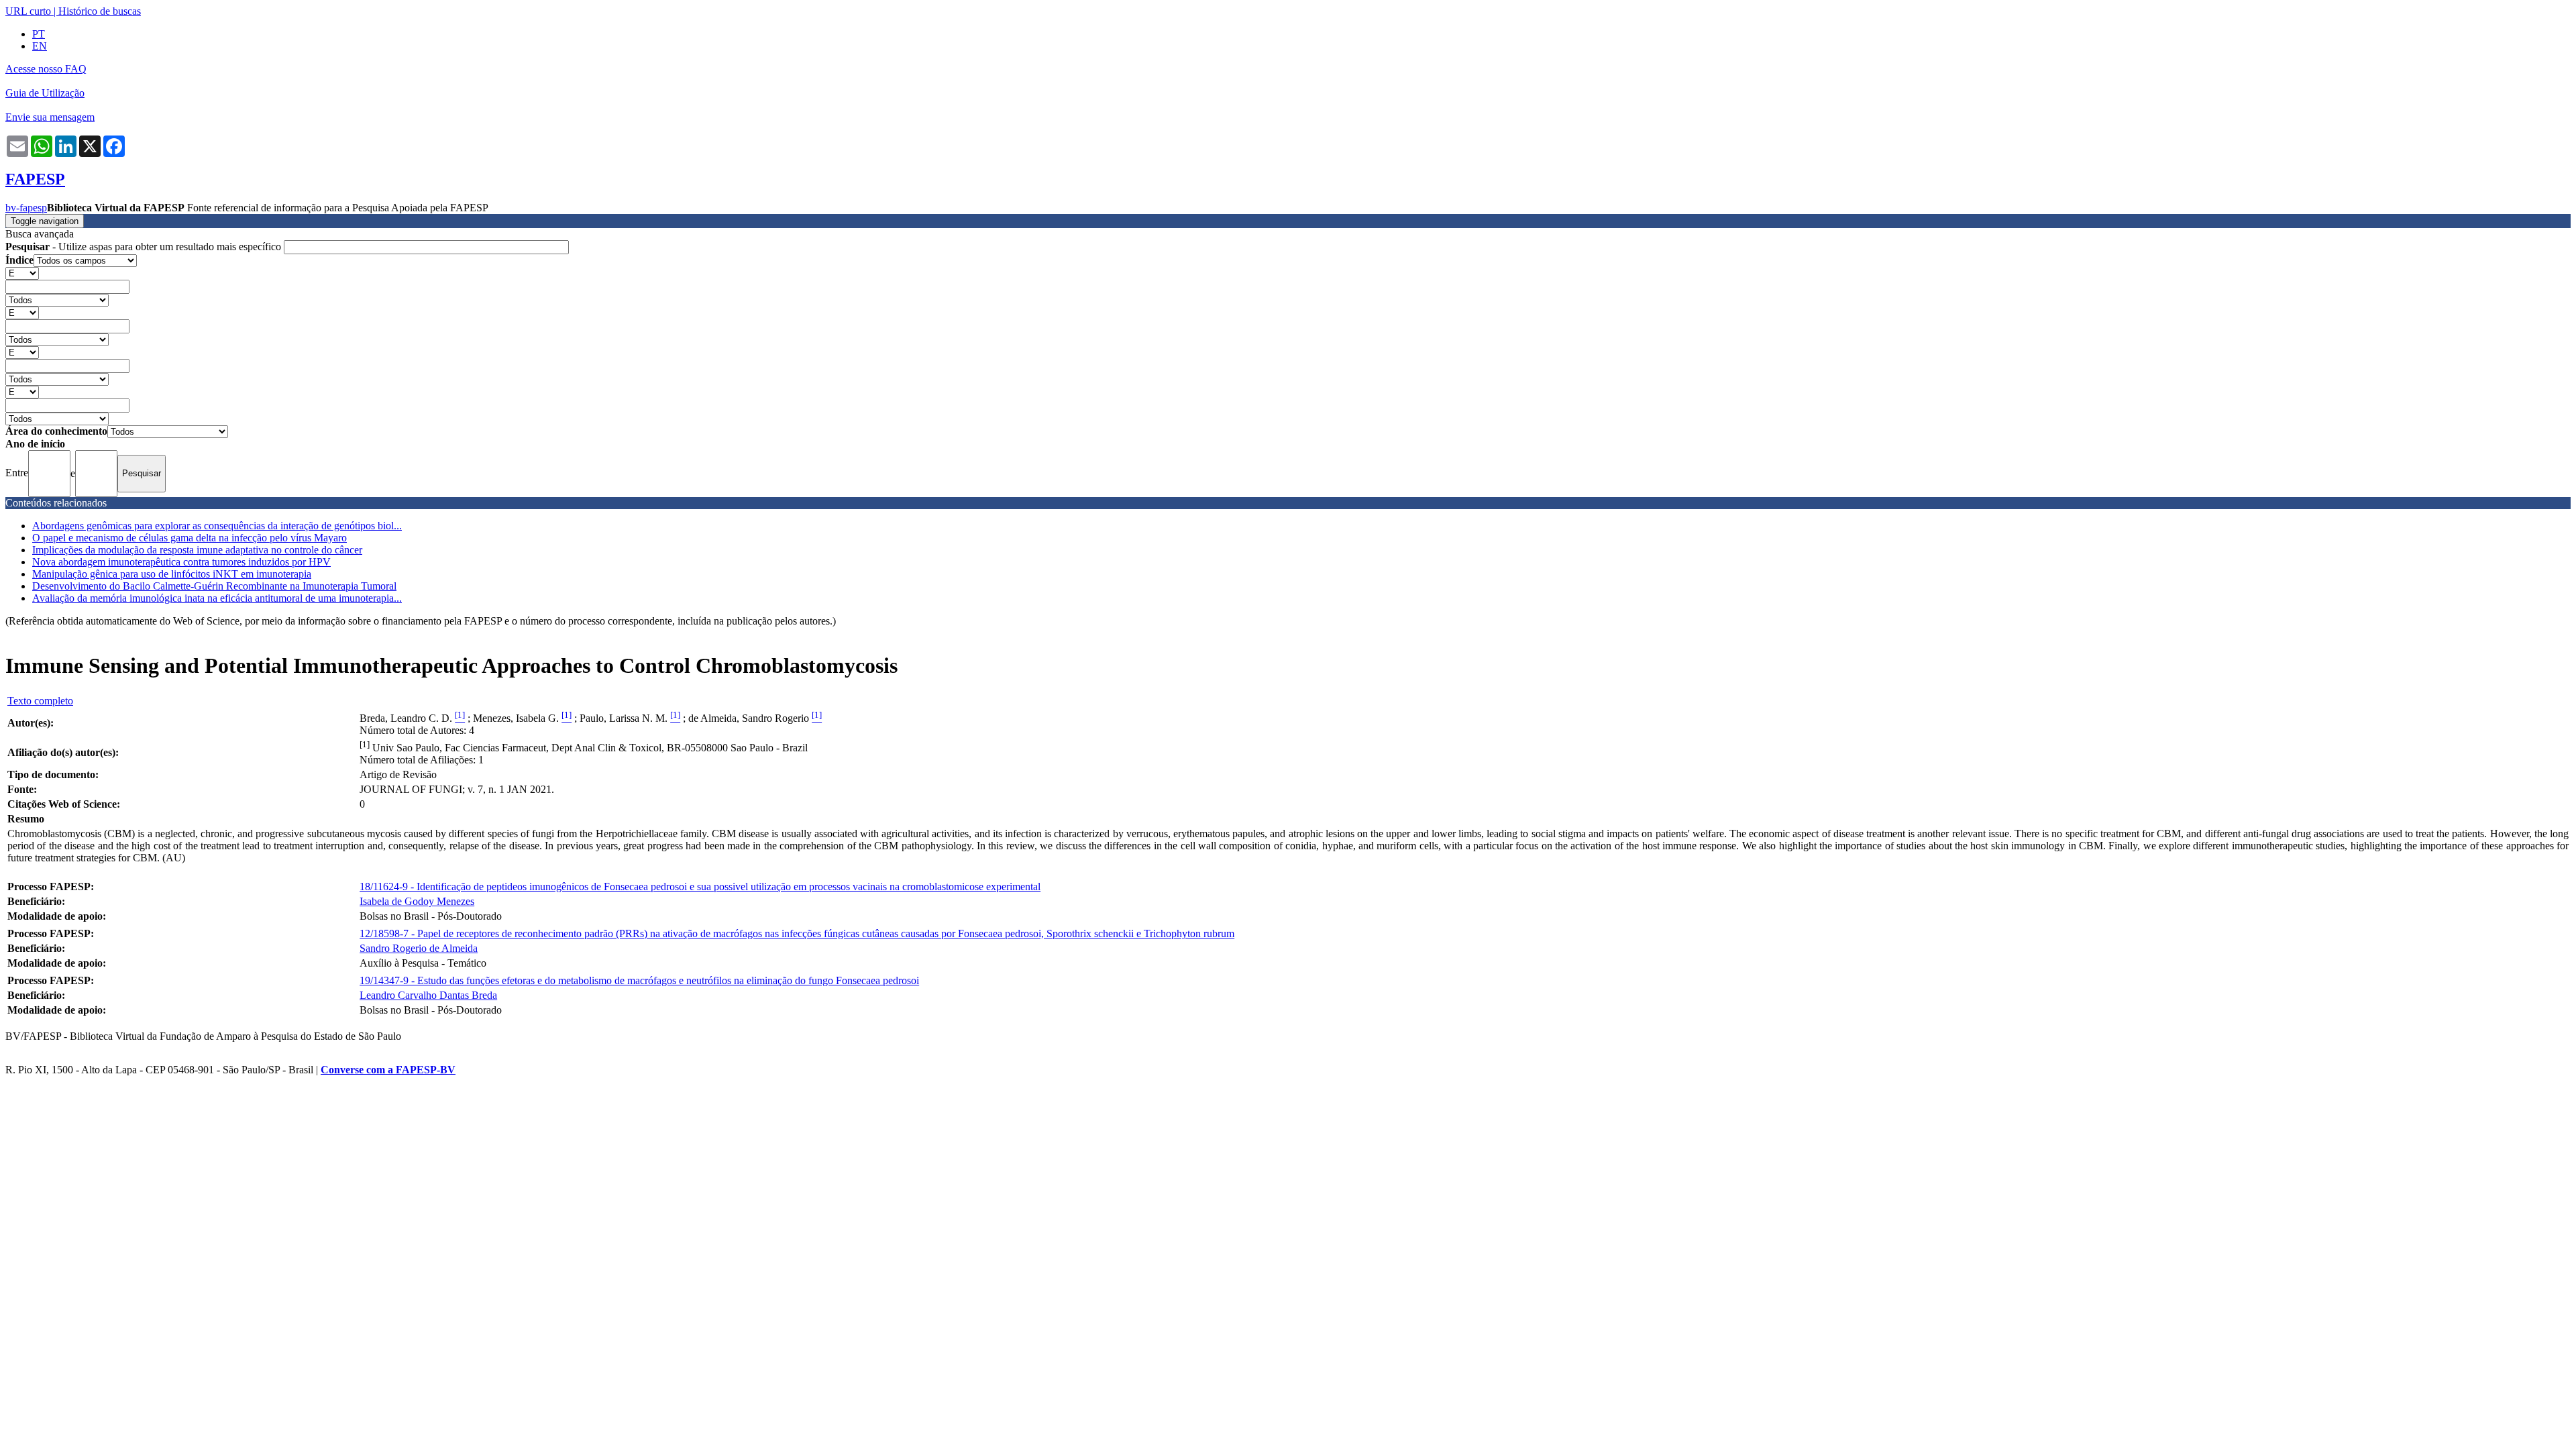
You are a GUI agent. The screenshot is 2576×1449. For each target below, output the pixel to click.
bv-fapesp (26, 208)
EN (40, 46)
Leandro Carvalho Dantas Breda (428, 995)
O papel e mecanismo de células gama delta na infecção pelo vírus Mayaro (190, 538)
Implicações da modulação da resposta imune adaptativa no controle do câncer (197, 550)
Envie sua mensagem (50, 117)
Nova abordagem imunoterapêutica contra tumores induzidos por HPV (181, 562)
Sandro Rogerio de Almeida (419, 948)
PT (39, 34)
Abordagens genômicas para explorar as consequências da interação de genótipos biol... (217, 526)
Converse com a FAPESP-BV (388, 1070)
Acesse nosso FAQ (46, 69)
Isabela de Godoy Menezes (417, 901)
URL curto (28, 11)
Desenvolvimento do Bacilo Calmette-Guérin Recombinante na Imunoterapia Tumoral (214, 586)
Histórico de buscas (100, 11)
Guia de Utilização (45, 93)
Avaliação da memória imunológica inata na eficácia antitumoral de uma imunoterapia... (217, 598)
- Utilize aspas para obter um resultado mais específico (145, 247)
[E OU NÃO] (22, 273)
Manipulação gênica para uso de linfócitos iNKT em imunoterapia (172, 574)
